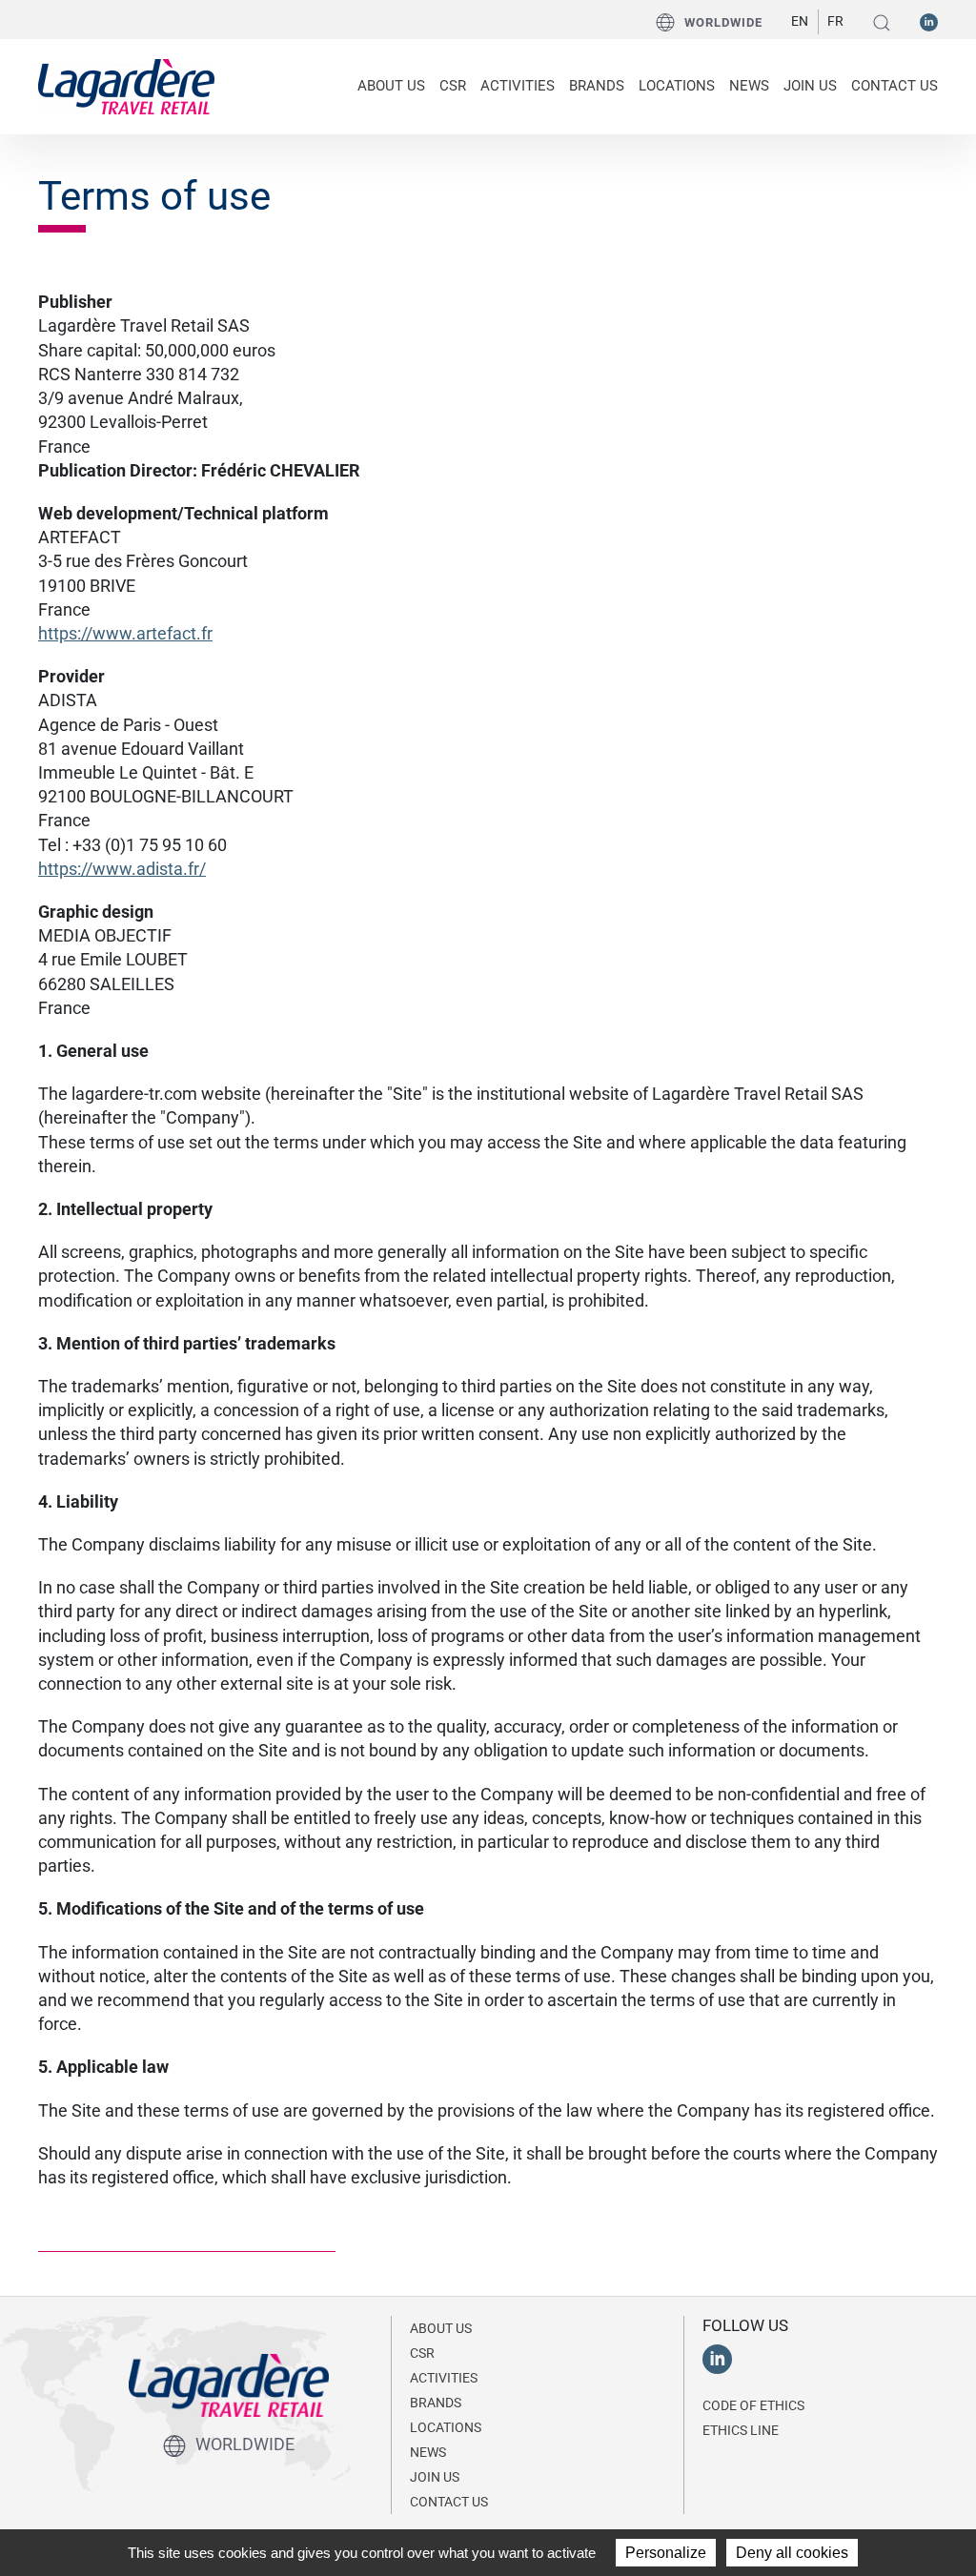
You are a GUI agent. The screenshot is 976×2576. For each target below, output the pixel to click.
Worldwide (723, 22)
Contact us (895, 86)
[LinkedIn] (929, 21)
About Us (441, 2328)
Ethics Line (741, 2430)
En (800, 21)
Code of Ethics (753, 2405)
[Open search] (882, 22)
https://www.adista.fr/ (122, 869)
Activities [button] (518, 86)
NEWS (749, 86)
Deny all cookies (792, 2553)
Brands (597, 86)
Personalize (666, 2553)
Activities (444, 2378)
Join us (810, 86)
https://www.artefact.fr (125, 633)
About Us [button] (391, 86)
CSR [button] (453, 86)
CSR (422, 2353)
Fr (835, 21)
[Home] (126, 87)
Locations (677, 86)
